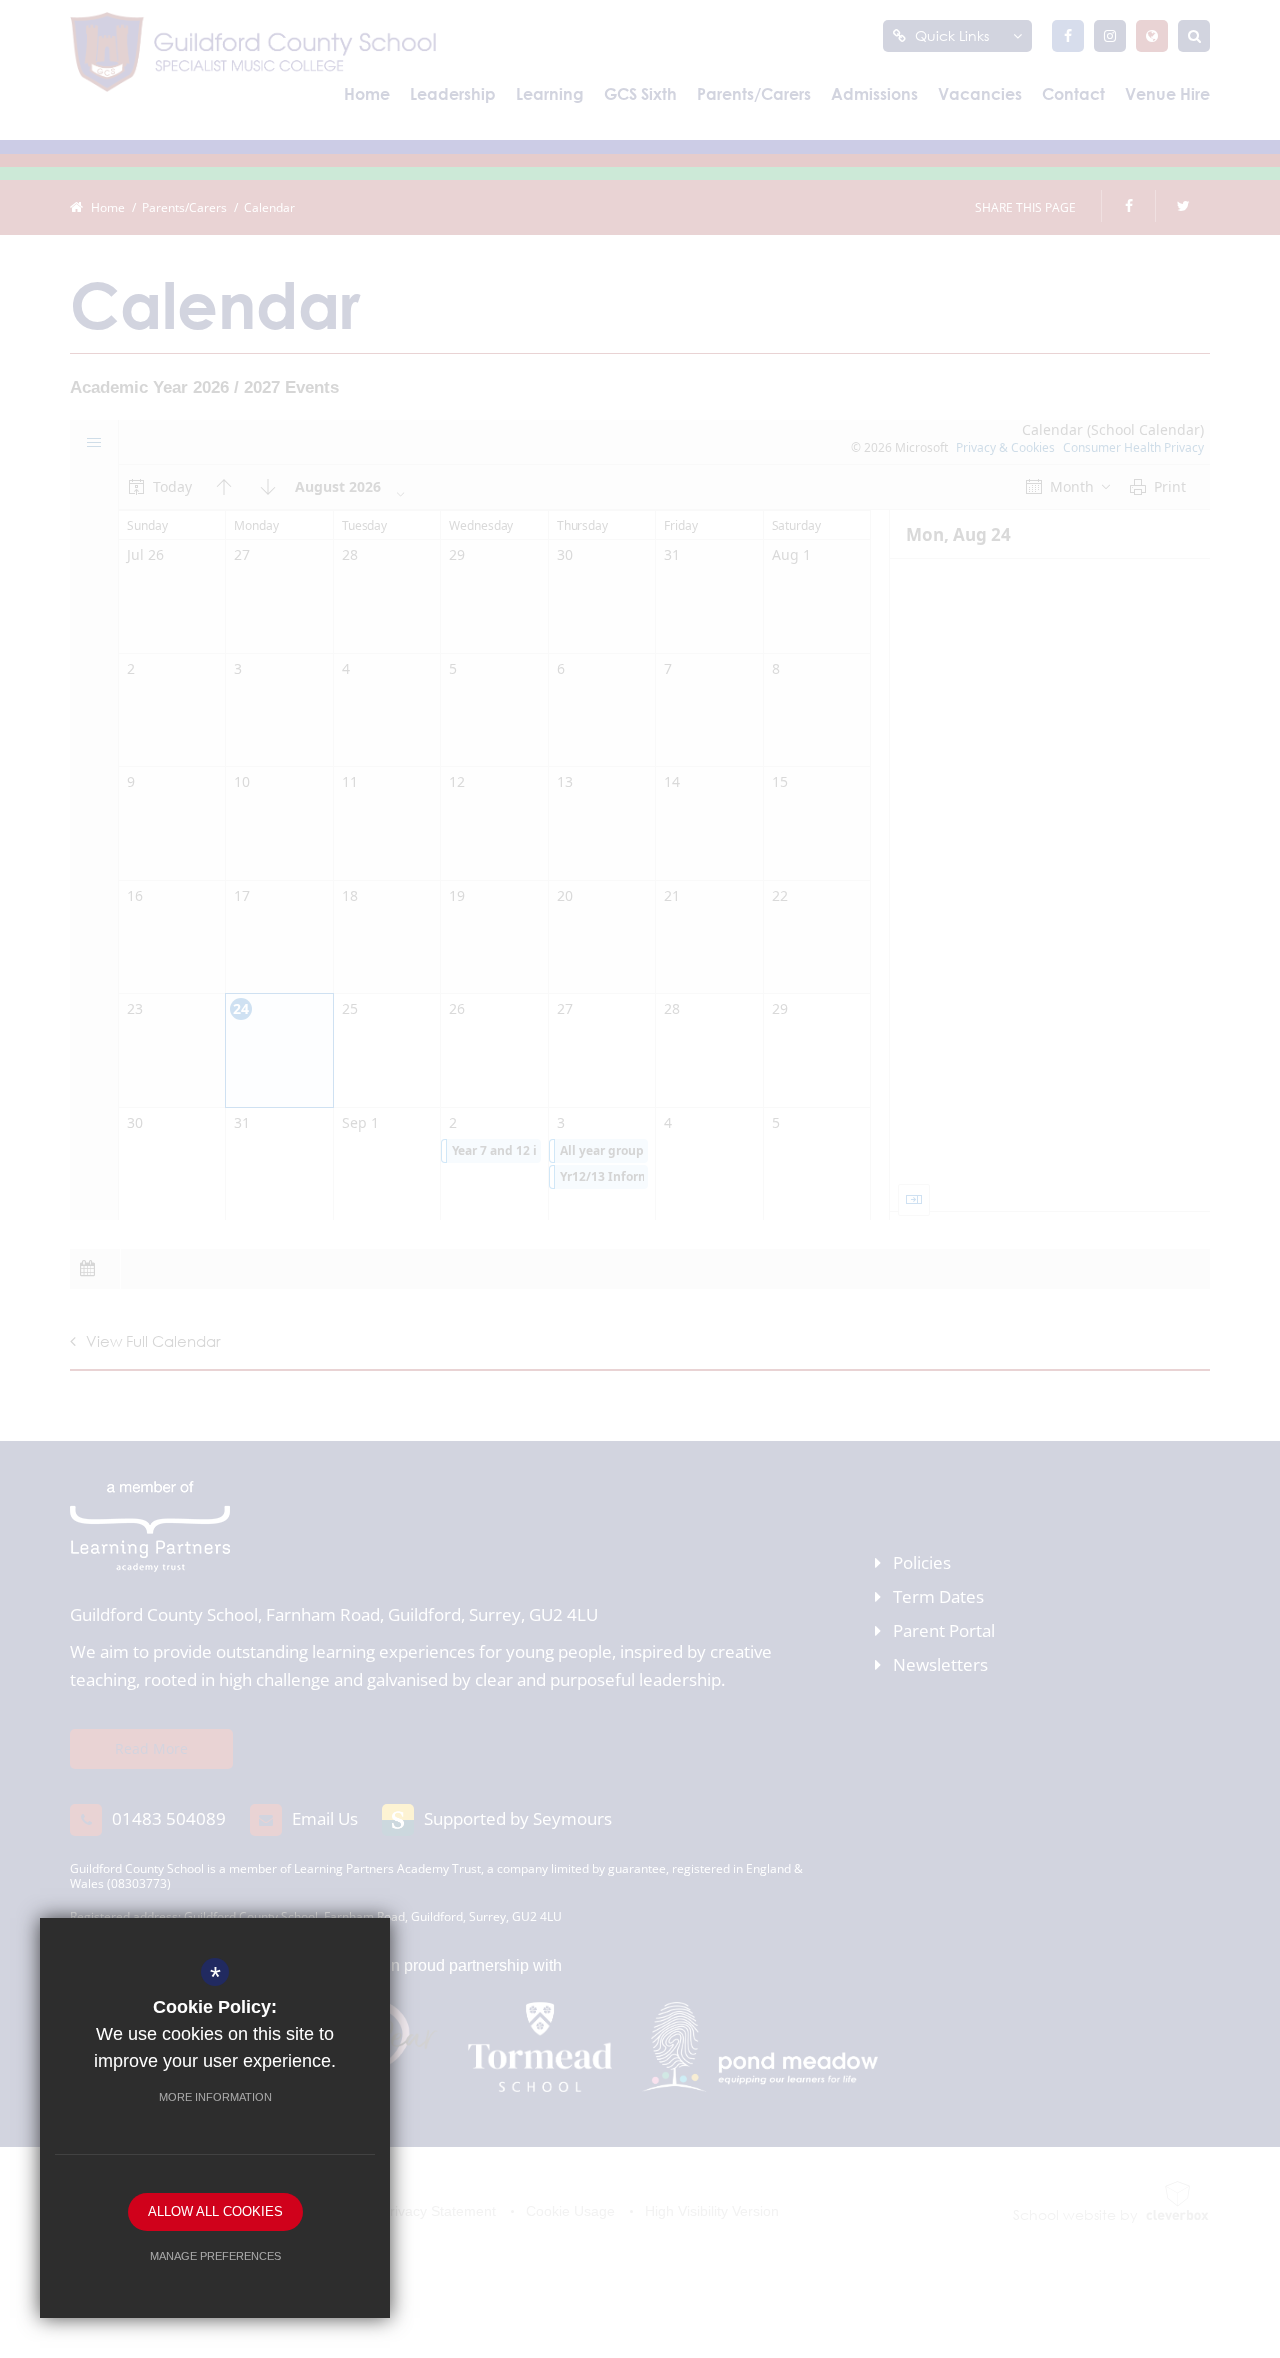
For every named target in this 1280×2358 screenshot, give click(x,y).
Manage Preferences (215, 2256)
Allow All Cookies (215, 2211)
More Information (215, 2097)
